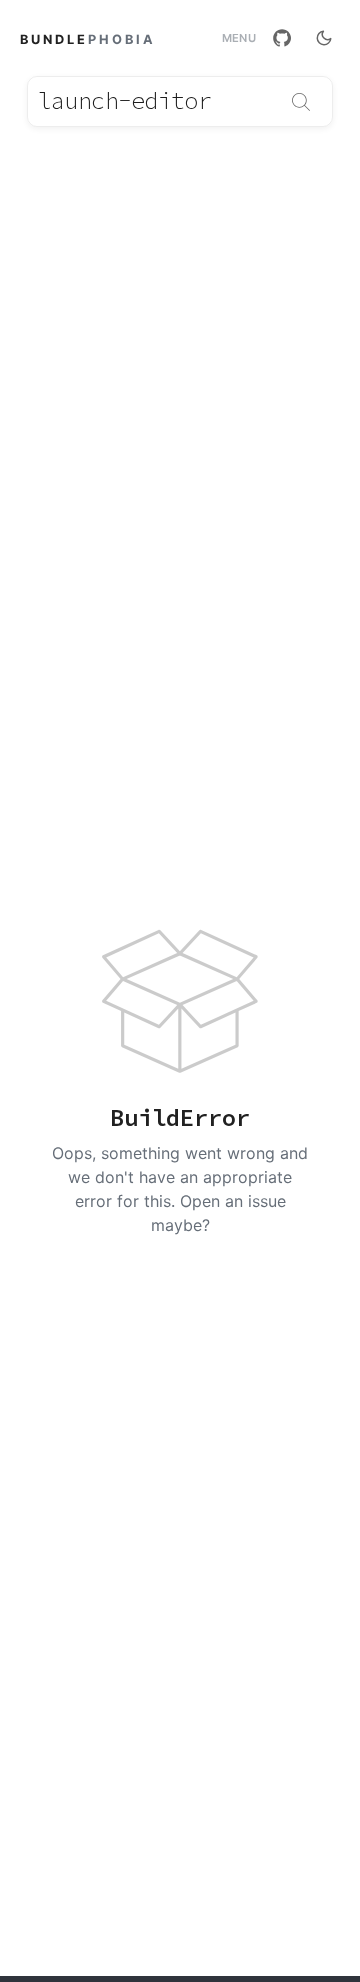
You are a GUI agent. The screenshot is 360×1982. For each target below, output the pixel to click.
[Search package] (301, 102)
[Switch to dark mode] (324, 38)
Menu (239, 38)
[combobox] (180, 101)
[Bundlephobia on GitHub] (282, 38)
